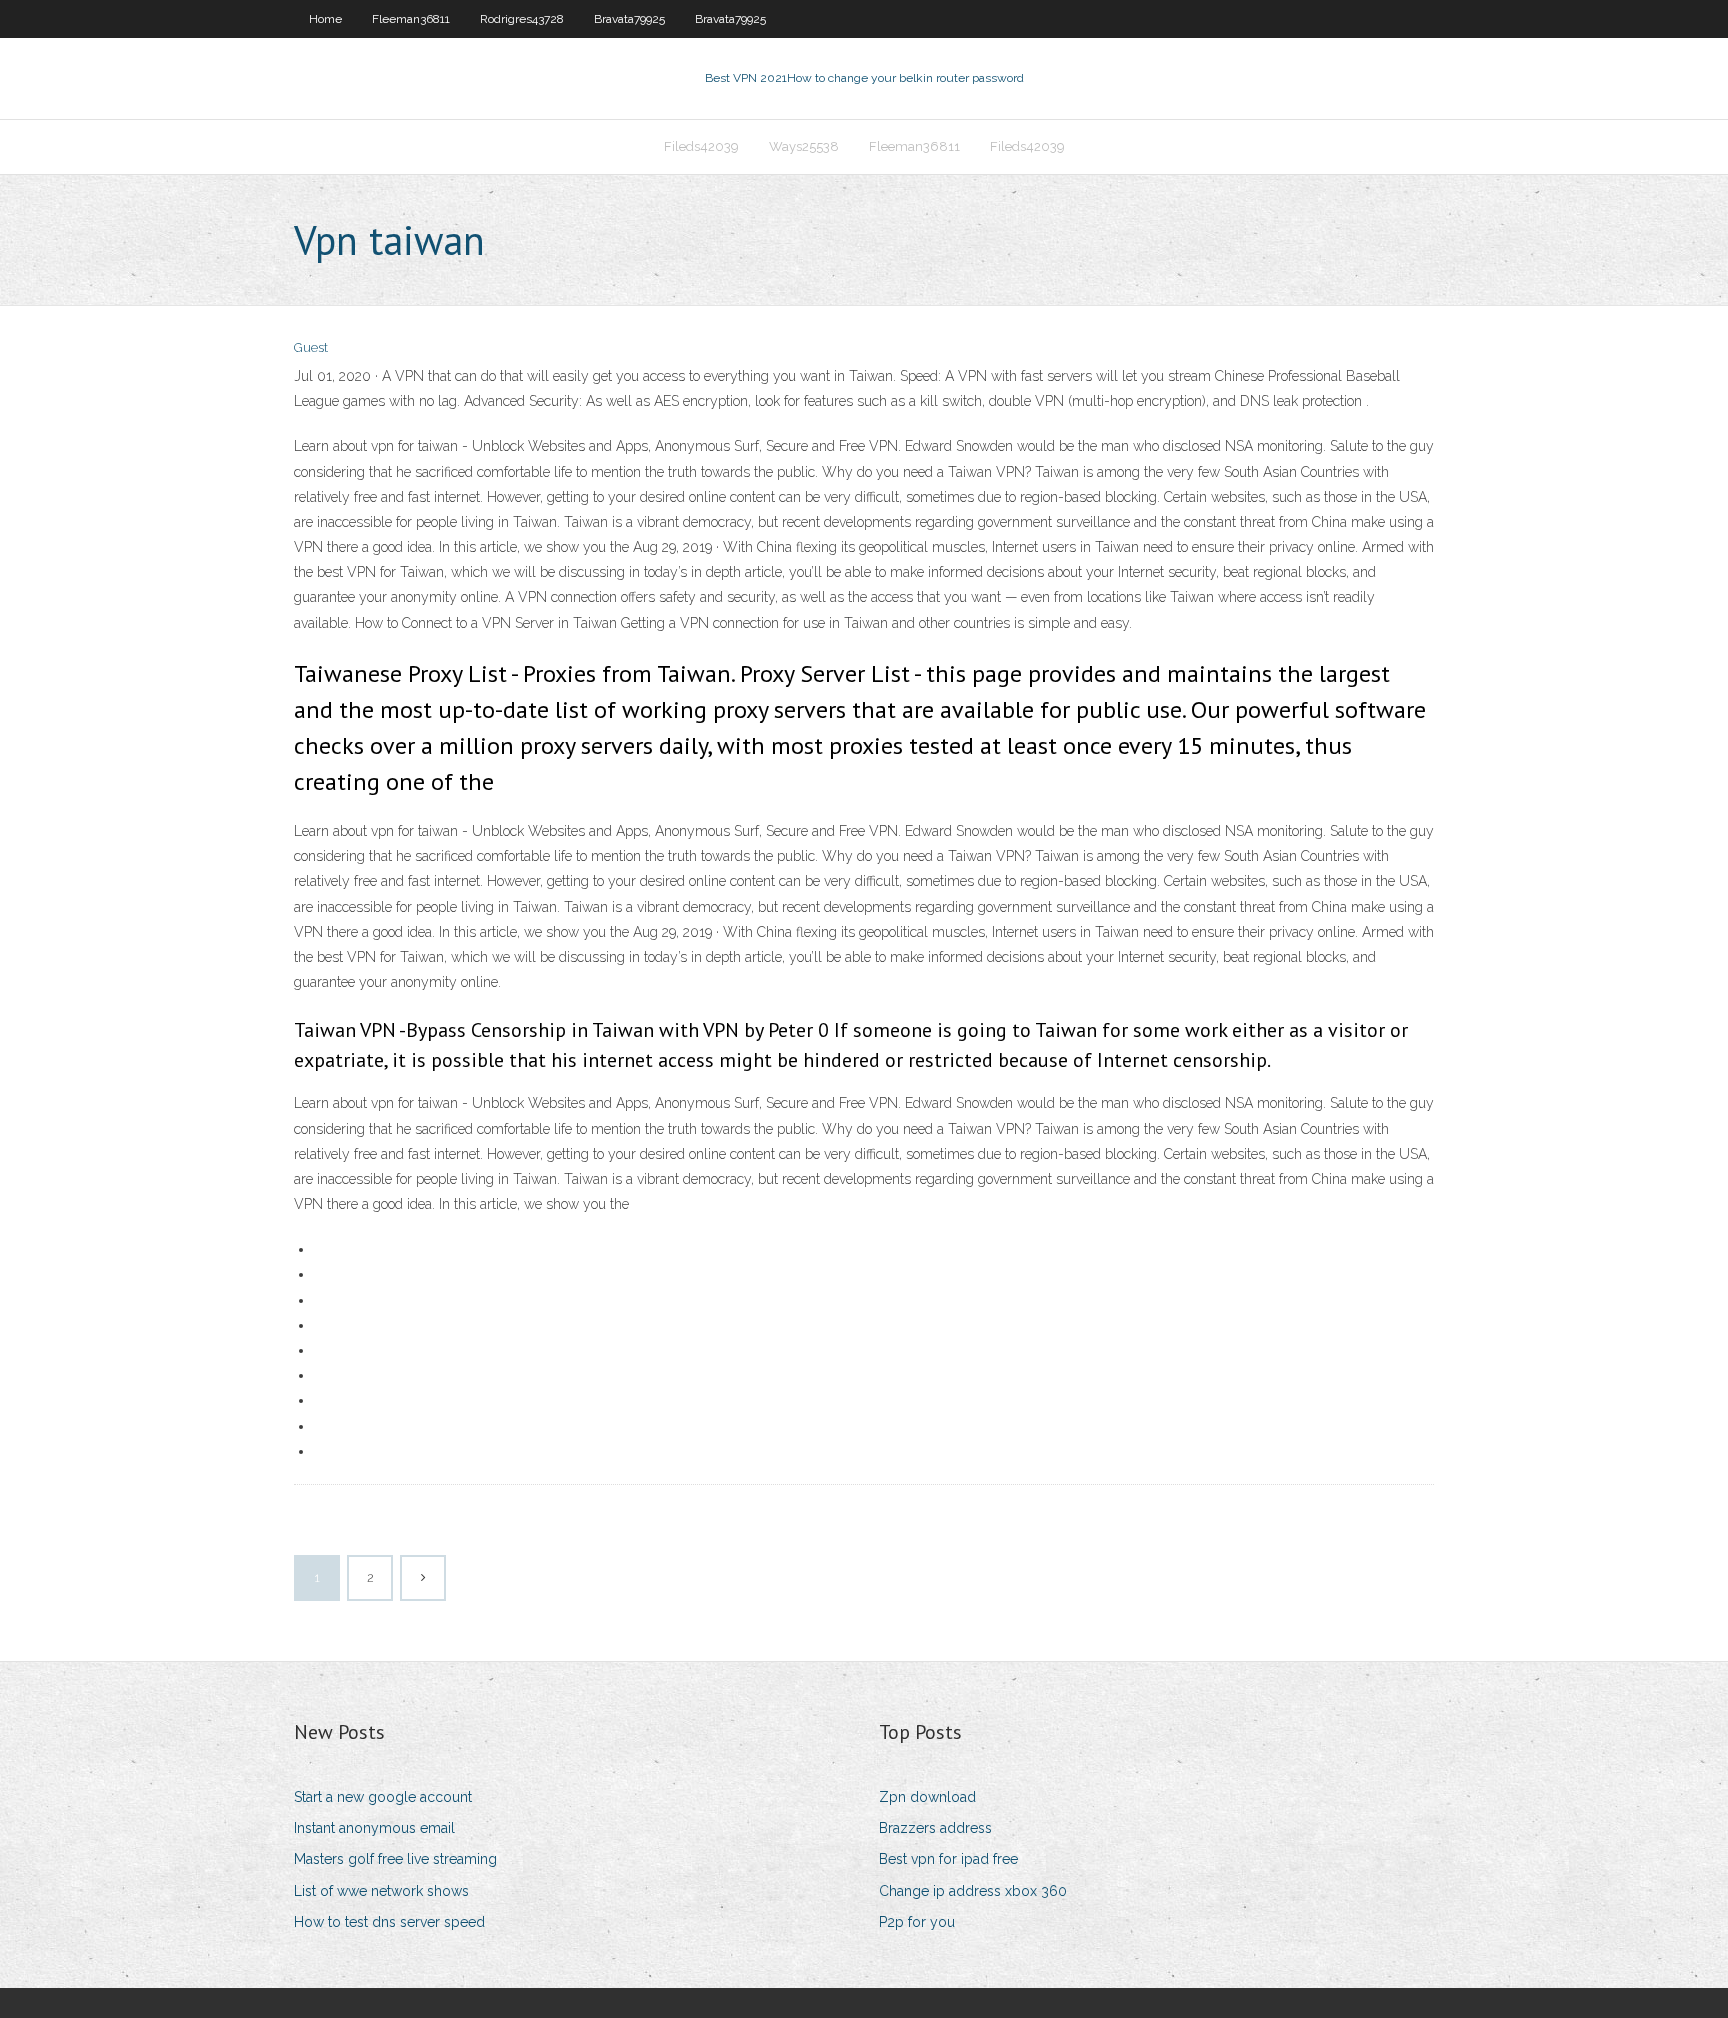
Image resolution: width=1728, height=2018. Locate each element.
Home (325, 19)
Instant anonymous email (374, 1828)
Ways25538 (804, 146)
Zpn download (927, 1797)
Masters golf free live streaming (395, 1859)
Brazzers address (935, 1828)
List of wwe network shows (381, 1891)
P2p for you (917, 1922)
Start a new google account (383, 1797)
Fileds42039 (701, 146)
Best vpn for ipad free (948, 1859)
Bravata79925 (629, 19)
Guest (311, 347)
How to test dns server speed (389, 1922)
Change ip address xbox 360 (973, 1891)
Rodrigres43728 (522, 19)
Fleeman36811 (411, 19)
